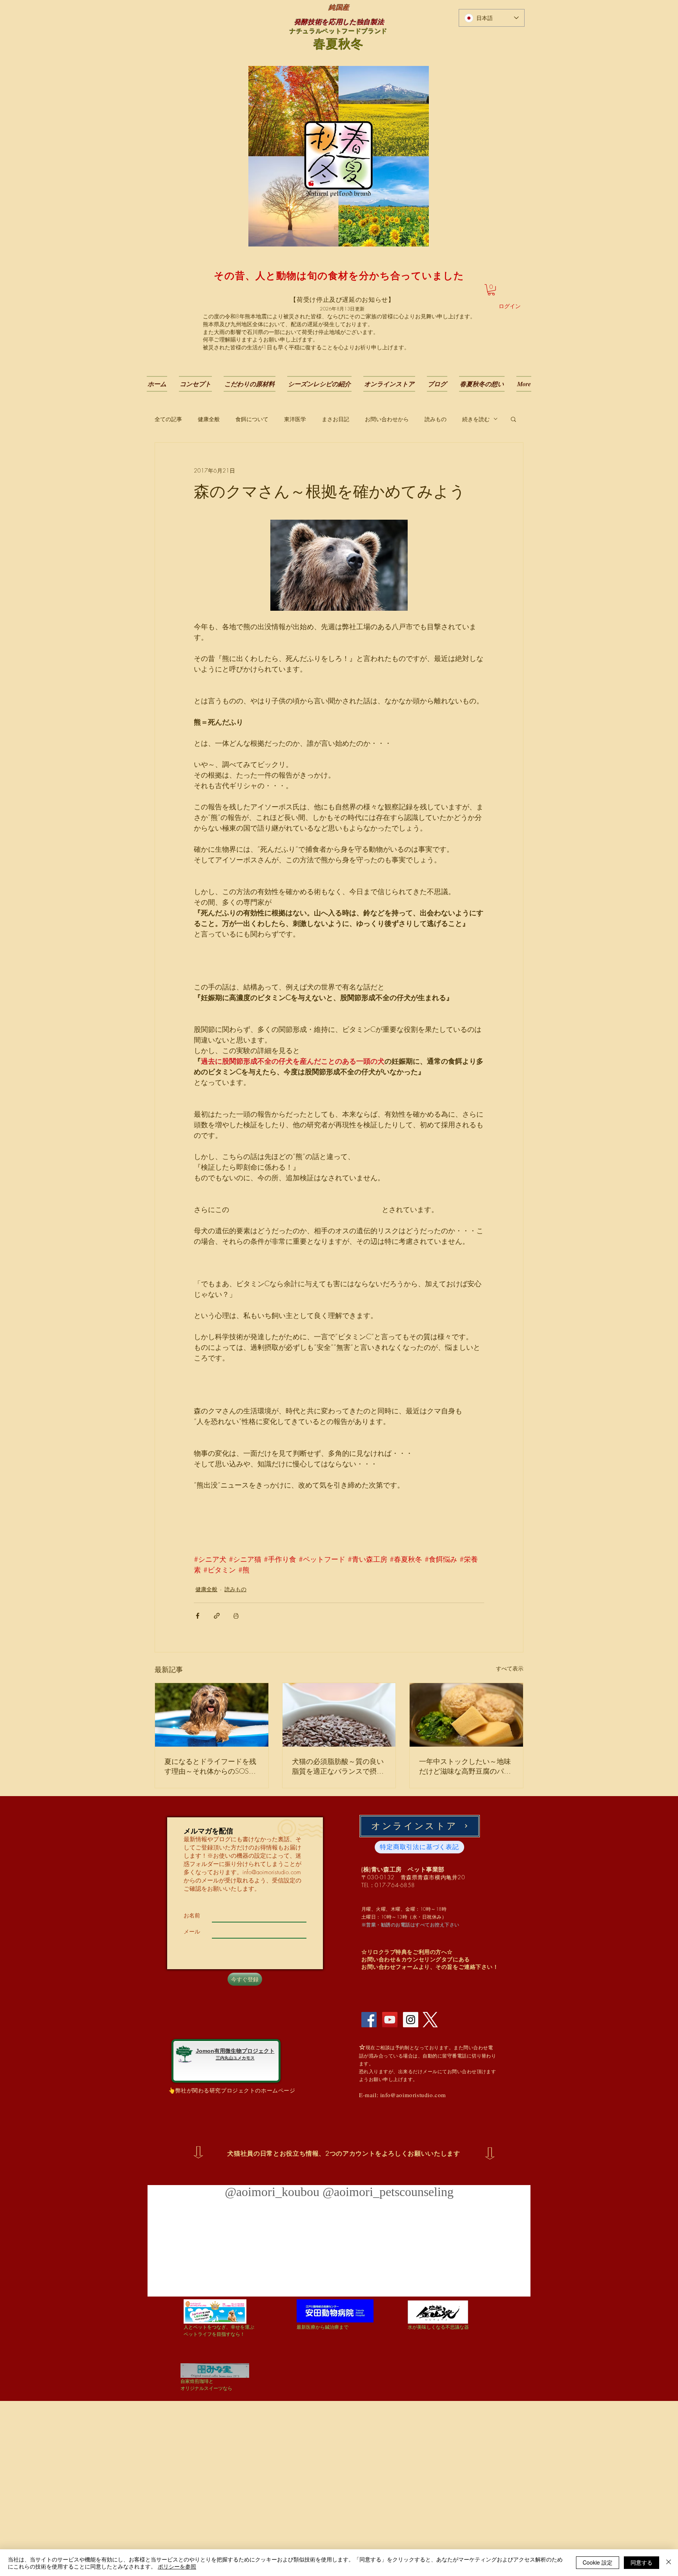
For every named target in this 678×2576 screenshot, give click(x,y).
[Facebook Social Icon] (369, 2020)
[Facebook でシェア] (198, 1616)
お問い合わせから (387, 419)
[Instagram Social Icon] (411, 2020)
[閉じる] (669, 2563)
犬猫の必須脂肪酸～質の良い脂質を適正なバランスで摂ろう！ (338, 1766)
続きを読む (476, 419)
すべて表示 (510, 1668)
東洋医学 (295, 419)
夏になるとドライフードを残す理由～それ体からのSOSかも (210, 1766)
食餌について (252, 419)
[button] (491, 290)
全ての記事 (168, 419)
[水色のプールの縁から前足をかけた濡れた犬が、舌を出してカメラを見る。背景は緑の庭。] (212, 1715)
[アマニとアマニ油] (339, 1715)
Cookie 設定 (598, 2562)
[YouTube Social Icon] (390, 2020)
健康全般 (209, 419)
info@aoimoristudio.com (272, 1872)
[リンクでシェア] (217, 1616)
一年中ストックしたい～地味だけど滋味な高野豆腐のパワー (465, 1766)
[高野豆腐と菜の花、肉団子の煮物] (466, 1715)
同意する (642, 2562)
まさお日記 (335, 419)
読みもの (436, 419)
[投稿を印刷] (236, 1616)
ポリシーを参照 (177, 2566)
